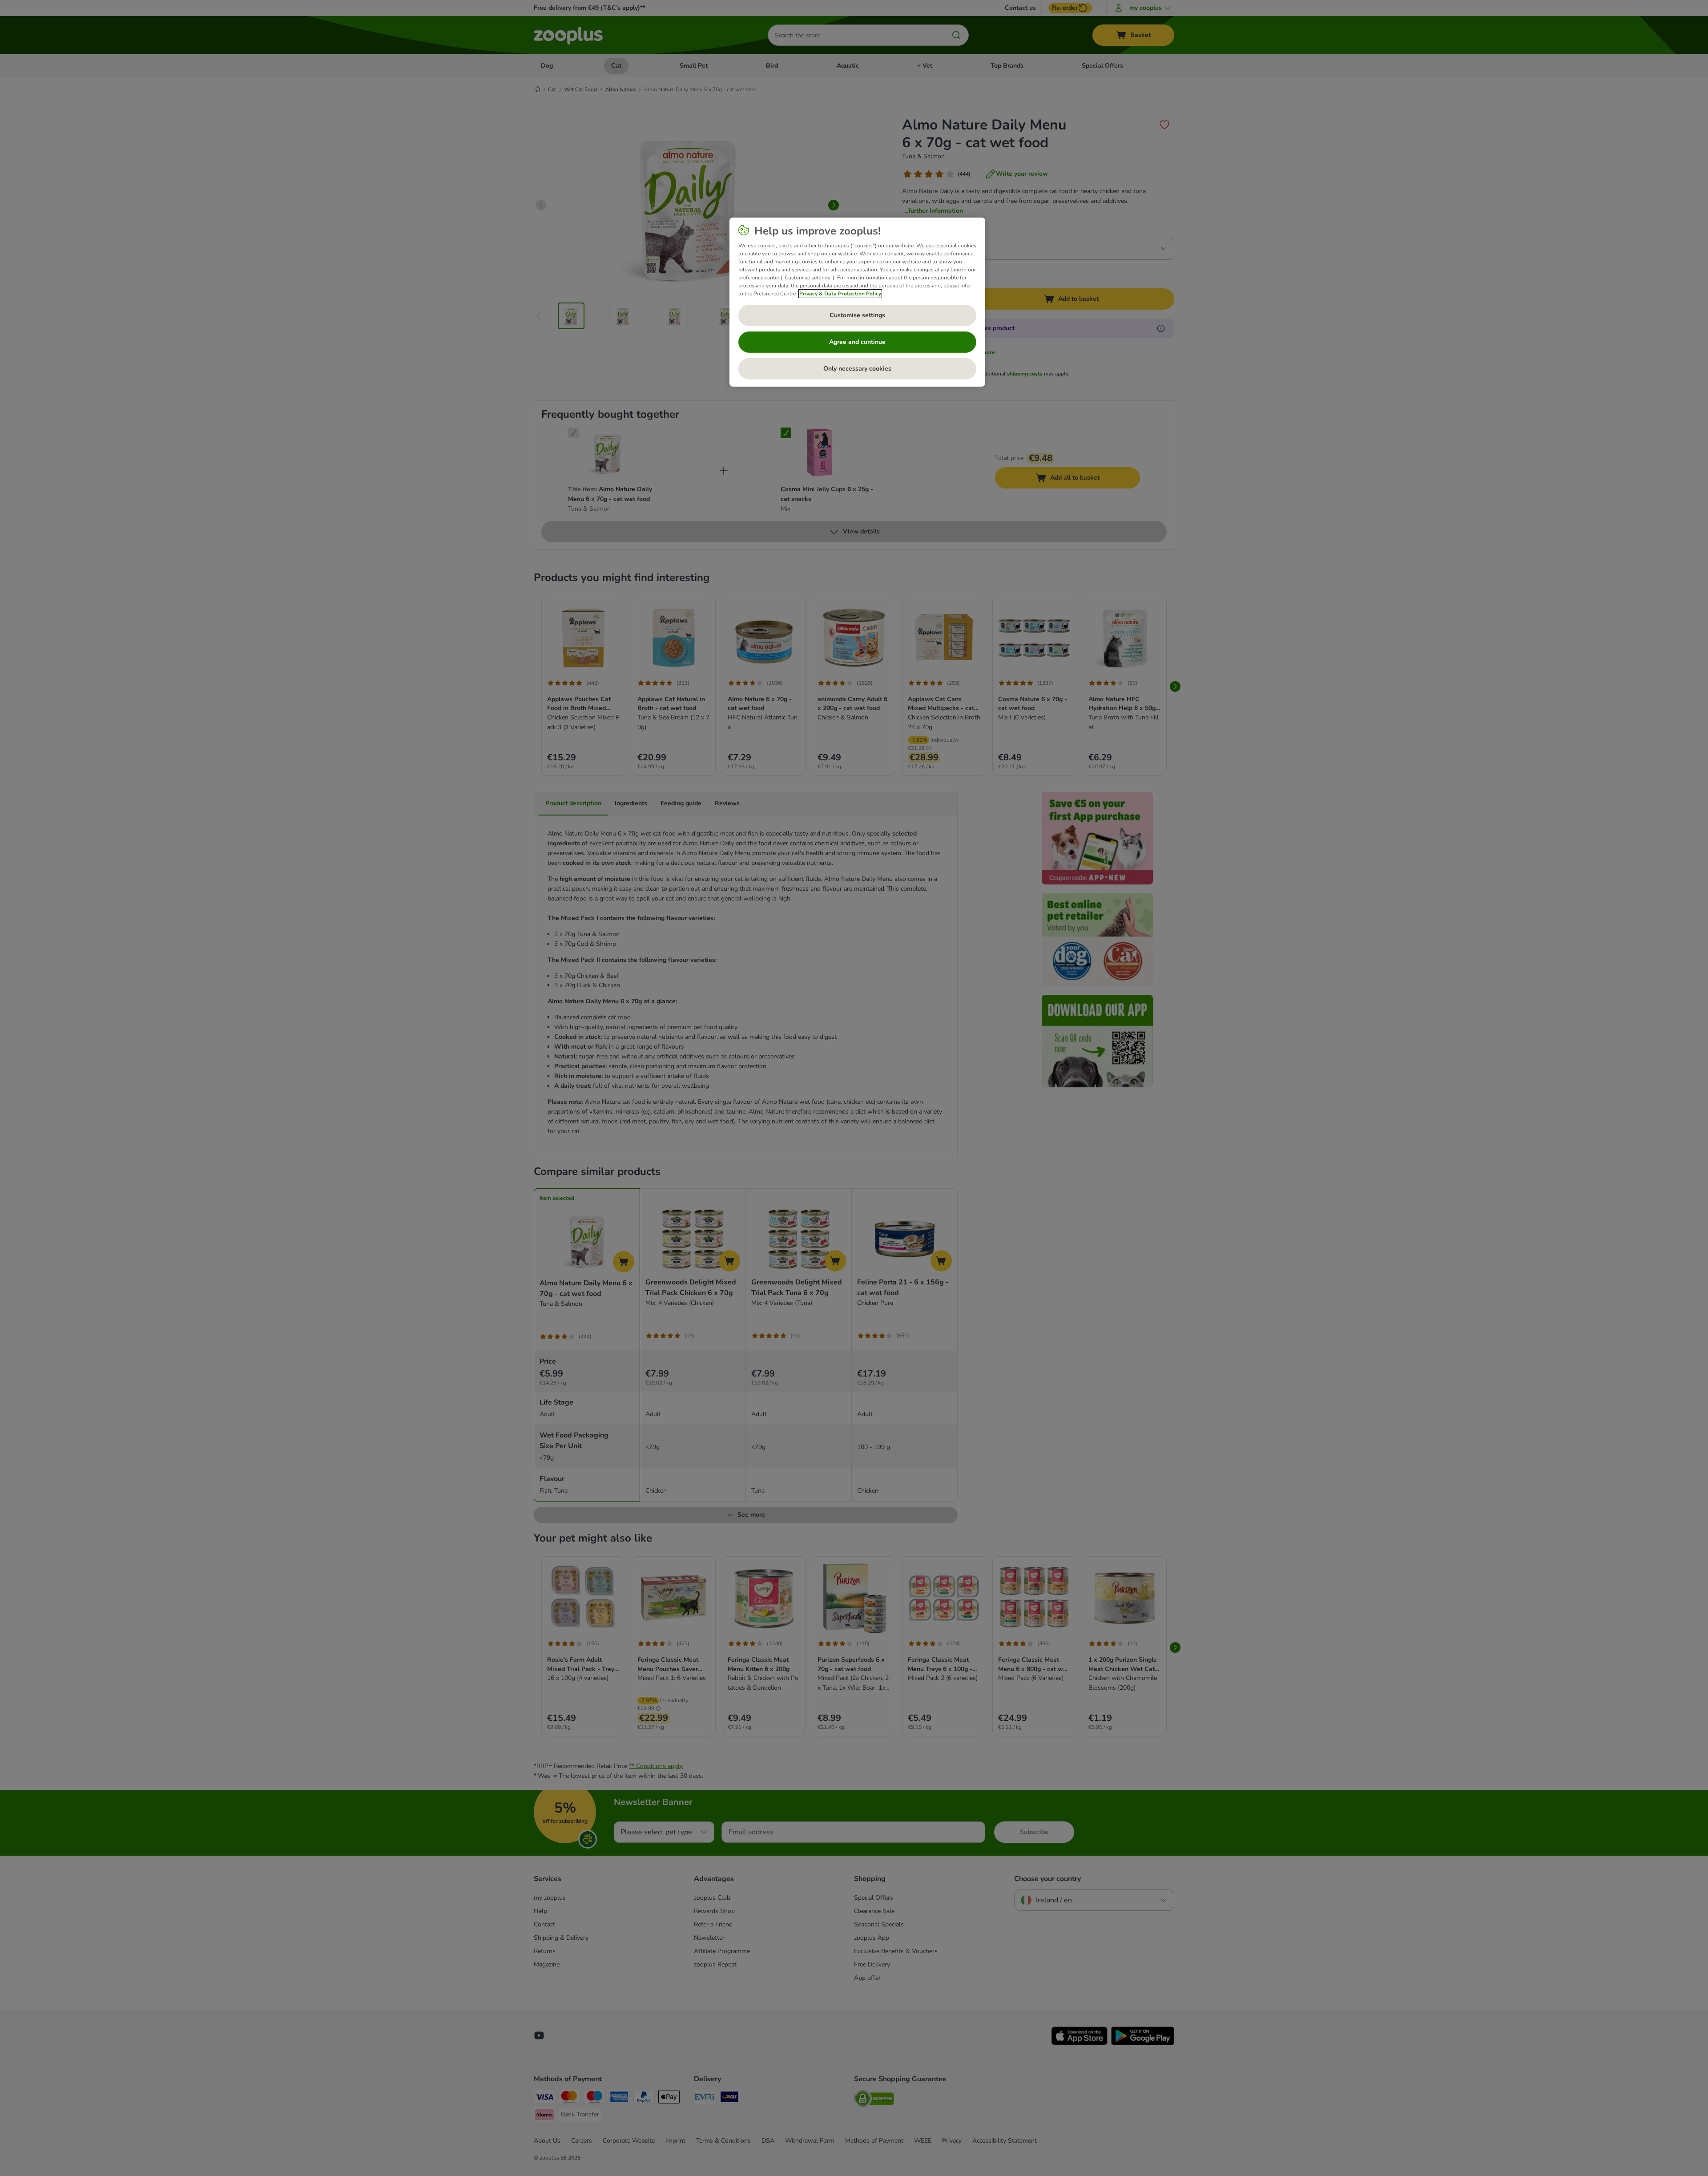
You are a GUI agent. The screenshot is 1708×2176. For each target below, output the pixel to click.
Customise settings (857, 315)
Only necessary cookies (857, 369)
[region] (857, 302)
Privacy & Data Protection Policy (840, 294)
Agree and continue (857, 342)
